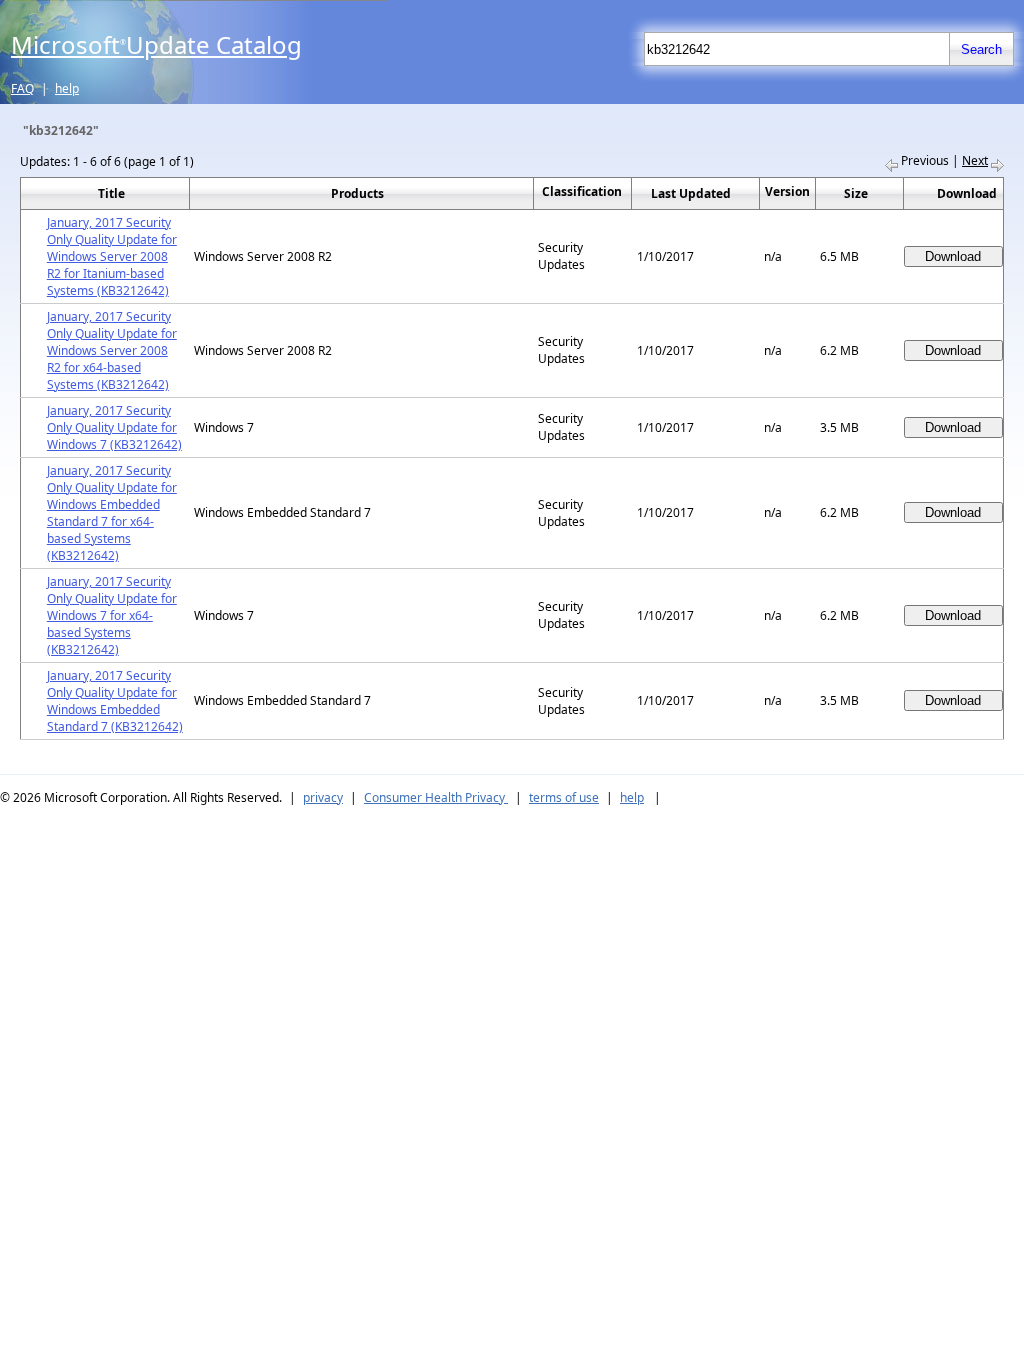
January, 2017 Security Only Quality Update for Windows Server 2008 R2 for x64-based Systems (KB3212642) (112, 350)
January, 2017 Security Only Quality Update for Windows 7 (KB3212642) (114, 427)
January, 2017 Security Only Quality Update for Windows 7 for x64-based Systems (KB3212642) (112, 615)
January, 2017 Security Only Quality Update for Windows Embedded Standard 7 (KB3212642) (115, 701)
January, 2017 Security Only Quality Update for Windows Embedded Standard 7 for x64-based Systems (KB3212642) (112, 513)
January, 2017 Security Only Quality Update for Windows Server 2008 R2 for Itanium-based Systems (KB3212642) (112, 256)
